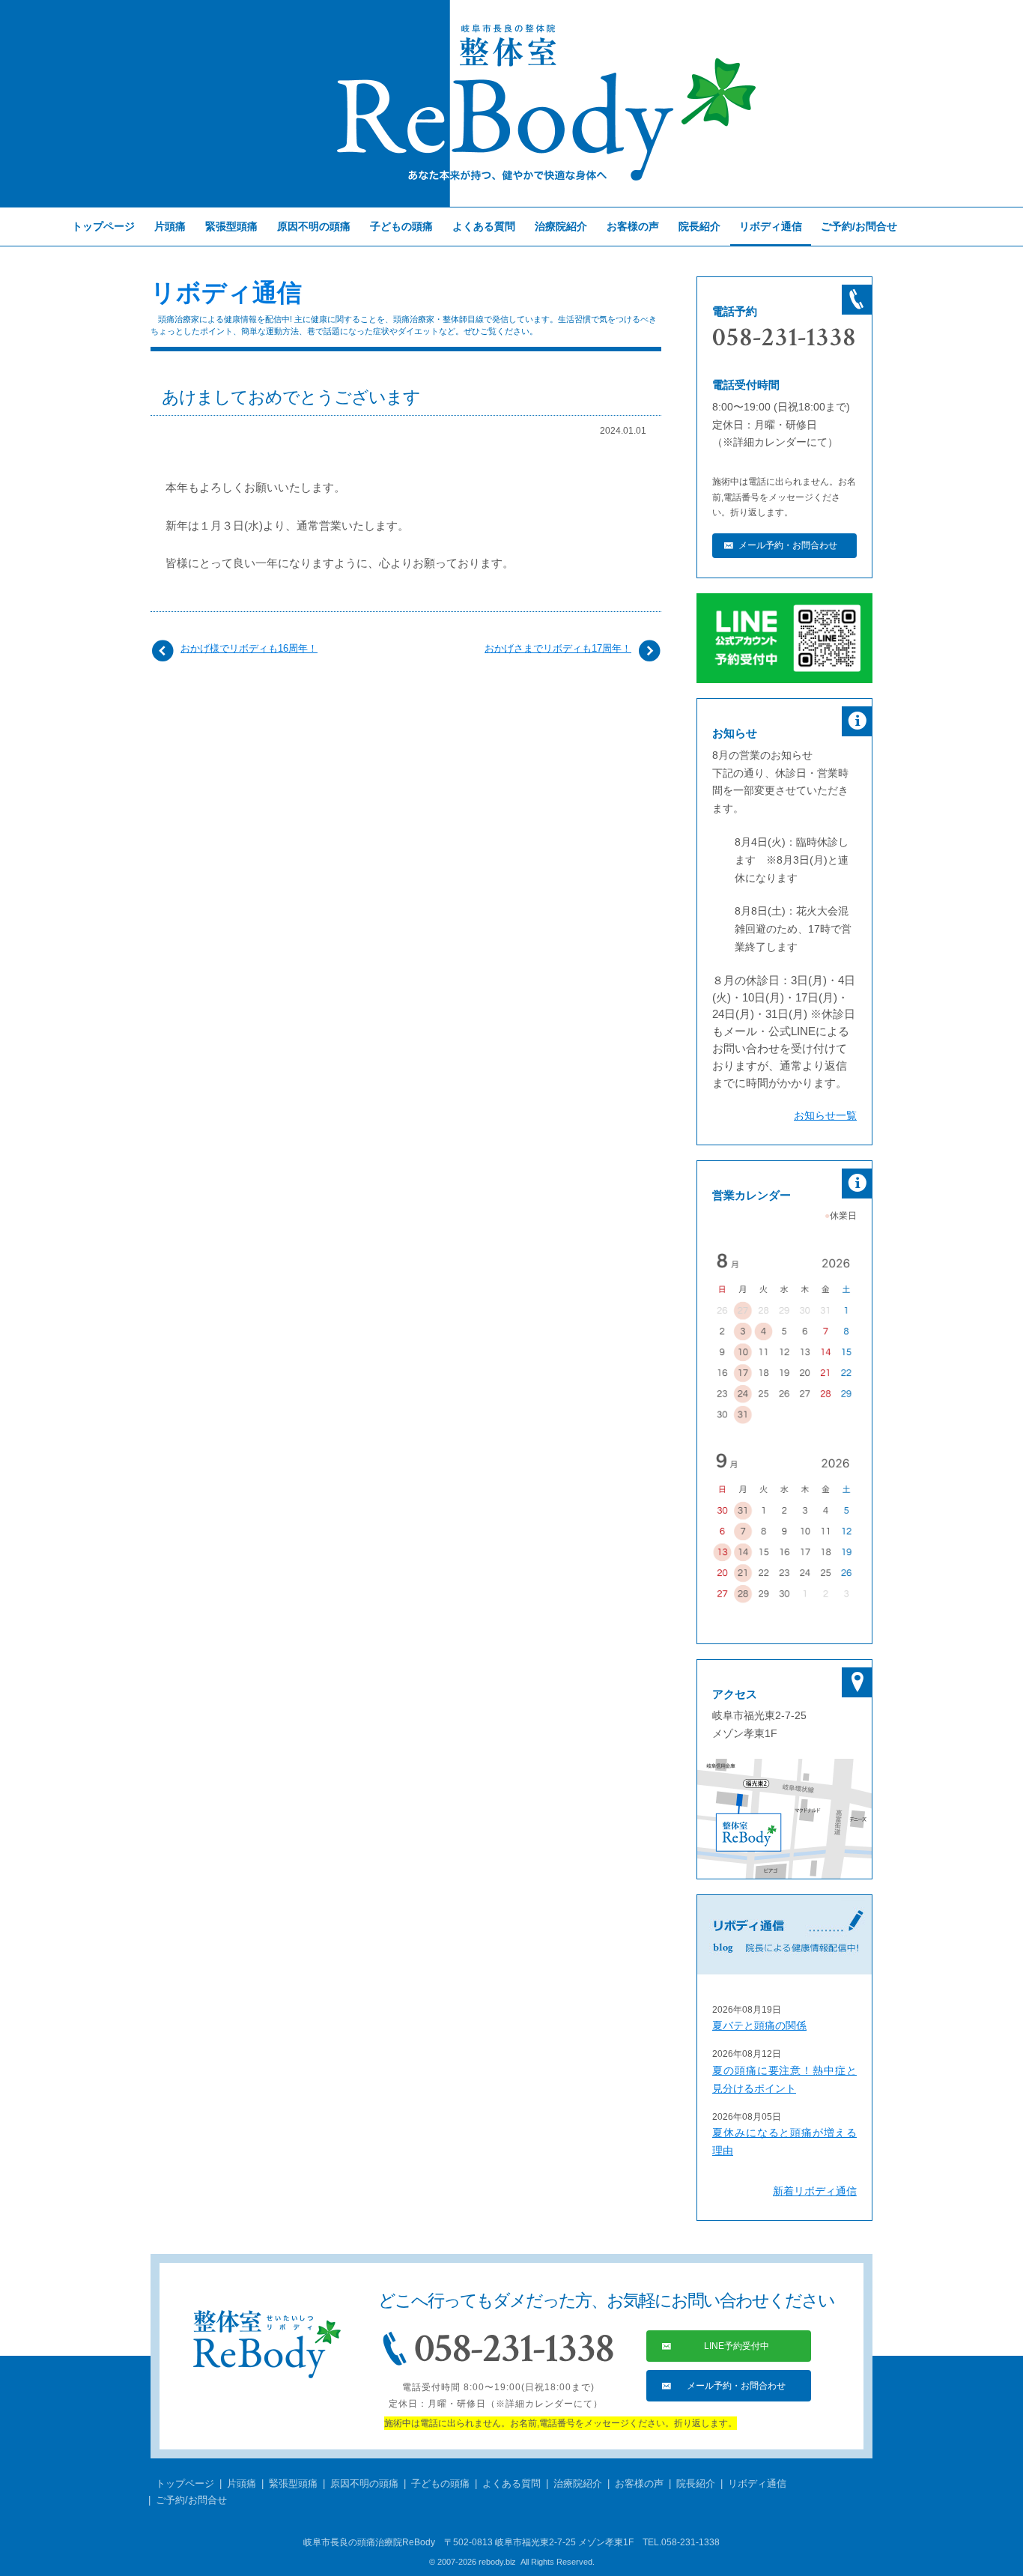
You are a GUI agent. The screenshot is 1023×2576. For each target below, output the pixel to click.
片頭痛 (170, 226)
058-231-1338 (784, 338)
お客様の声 (633, 226)
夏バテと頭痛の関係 (759, 2025)
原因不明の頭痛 (314, 226)
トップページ (103, 226)
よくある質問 (484, 226)
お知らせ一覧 (825, 1115)
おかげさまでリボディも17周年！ (558, 648)
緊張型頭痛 (231, 226)
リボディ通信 (226, 293)
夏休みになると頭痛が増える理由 (784, 2142)
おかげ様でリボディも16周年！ (249, 648)
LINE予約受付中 (737, 2346)
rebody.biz (497, 2562)
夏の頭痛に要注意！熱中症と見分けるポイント (784, 2079)
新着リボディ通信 (815, 2191)
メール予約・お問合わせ (788, 545)
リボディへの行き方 (784, 1819)
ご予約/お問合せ (859, 226)
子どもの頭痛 (401, 226)
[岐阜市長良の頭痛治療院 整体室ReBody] (511, 103)
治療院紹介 (561, 226)
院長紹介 (699, 226)
